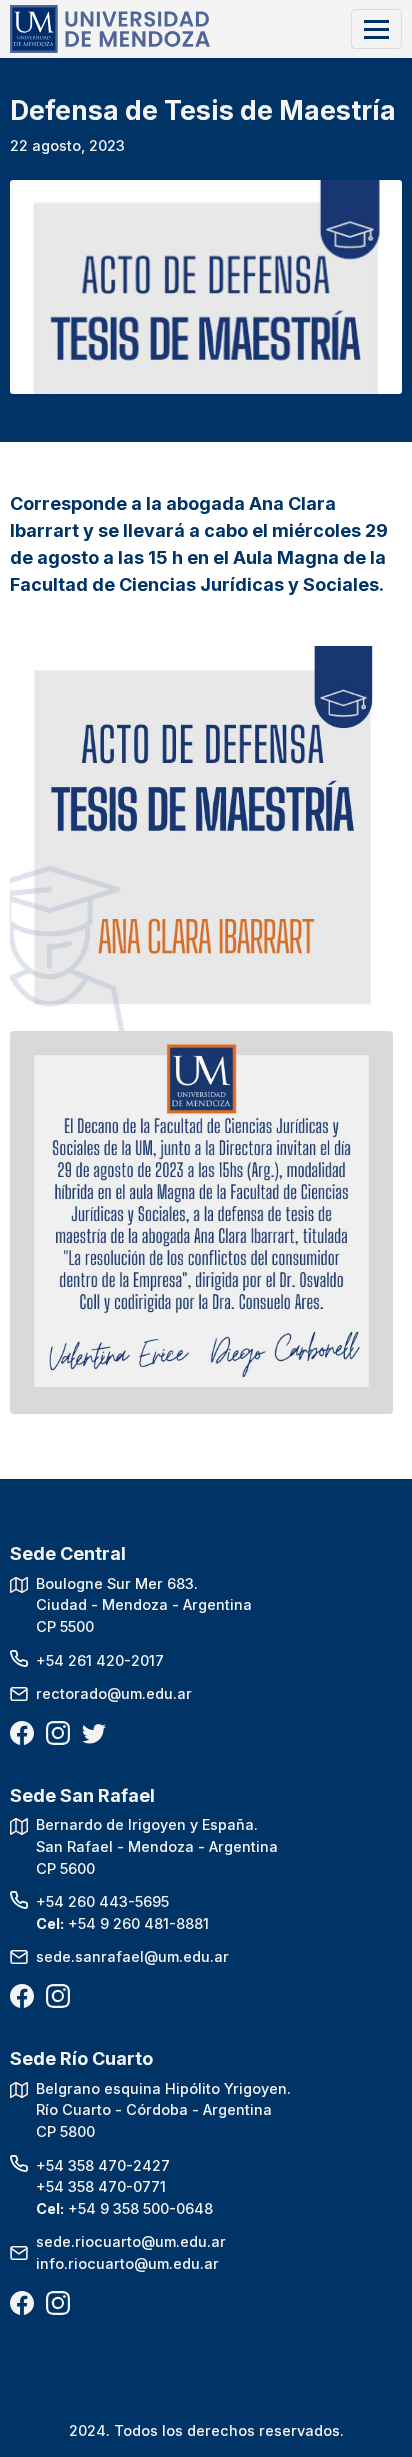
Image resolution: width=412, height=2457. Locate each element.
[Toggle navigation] (376, 28)
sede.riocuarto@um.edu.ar (131, 2241)
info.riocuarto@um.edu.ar (127, 2263)
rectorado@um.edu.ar (114, 1693)
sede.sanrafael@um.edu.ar (132, 1956)
